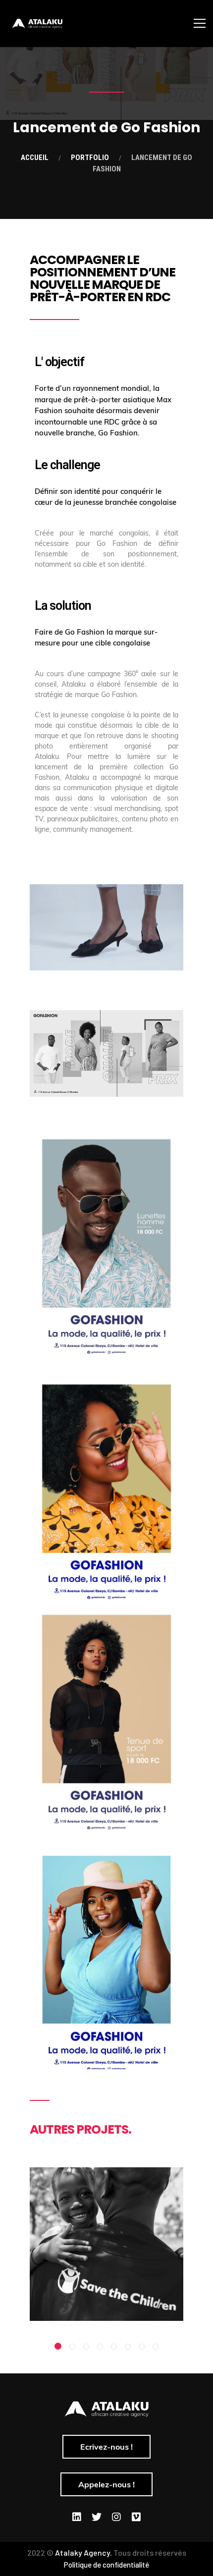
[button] (58, 2346)
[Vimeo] (136, 2517)
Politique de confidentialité (106, 2565)
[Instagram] (116, 2517)
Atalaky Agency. (83, 2552)
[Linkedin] (77, 2517)
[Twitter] (97, 2517)
